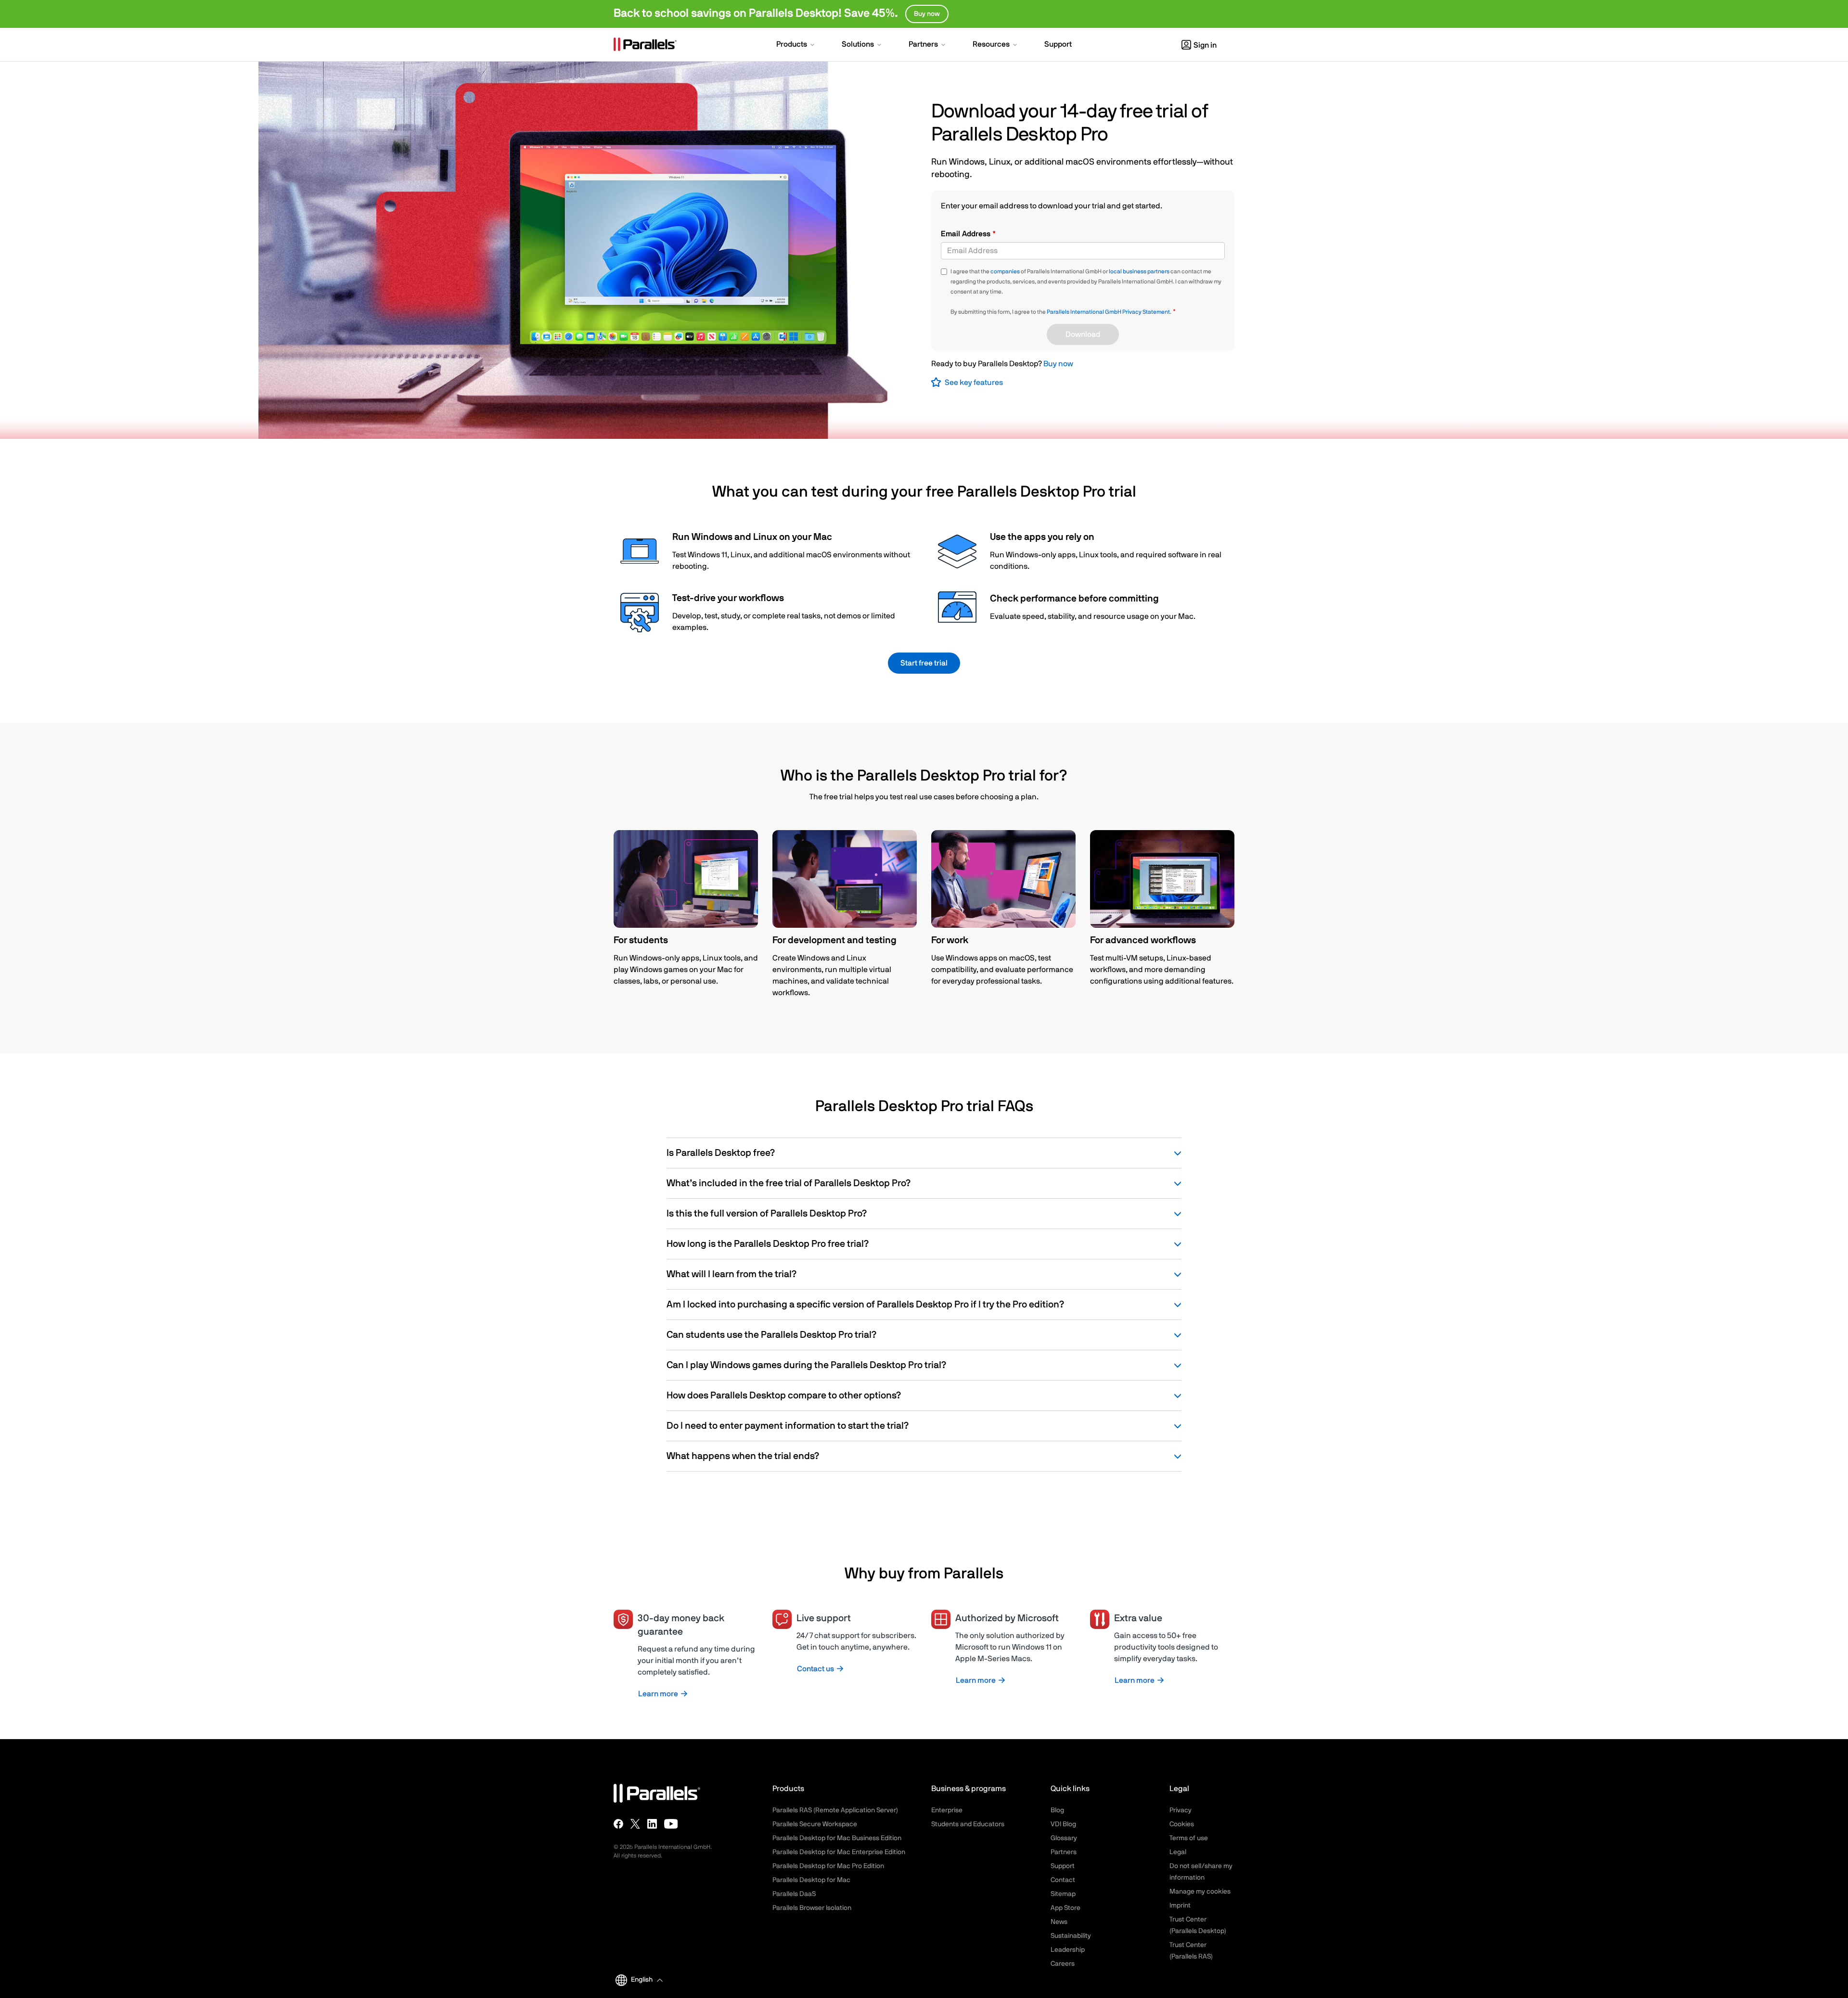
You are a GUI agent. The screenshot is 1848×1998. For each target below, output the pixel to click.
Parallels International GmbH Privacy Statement (1108, 312)
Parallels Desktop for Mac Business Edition (837, 1838)
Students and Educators (968, 1824)
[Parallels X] (635, 1824)
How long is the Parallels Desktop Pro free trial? (768, 1244)
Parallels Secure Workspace (815, 1824)
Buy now (1058, 364)
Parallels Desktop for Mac (811, 1880)
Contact (1063, 1880)
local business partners (1139, 271)
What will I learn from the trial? (731, 1274)
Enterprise (947, 1810)
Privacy (1181, 1810)
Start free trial (924, 663)
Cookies (1182, 1824)
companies (1005, 271)
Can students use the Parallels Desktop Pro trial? (771, 1335)
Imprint (1180, 1906)
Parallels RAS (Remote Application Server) (835, 1810)
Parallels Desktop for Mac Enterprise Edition (839, 1852)
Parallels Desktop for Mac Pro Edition (828, 1866)
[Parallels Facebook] (618, 1824)
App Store (1065, 1908)
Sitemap (1063, 1894)
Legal (1178, 1852)
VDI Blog (1063, 1824)
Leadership (1068, 1950)
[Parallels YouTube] (671, 1824)
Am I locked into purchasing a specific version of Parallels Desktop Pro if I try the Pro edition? (865, 1305)
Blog (1057, 1810)
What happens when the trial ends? (743, 1456)
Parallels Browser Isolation (812, 1908)
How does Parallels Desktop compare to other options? (784, 1396)
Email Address (967, 234)
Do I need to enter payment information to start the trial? (788, 1426)
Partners (1064, 1852)
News (1059, 1922)
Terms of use (1189, 1838)
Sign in (1205, 45)
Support (1063, 1866)
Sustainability (1071, 1936)
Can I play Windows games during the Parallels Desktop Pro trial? (806, 1365)
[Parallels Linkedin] (652, 1824)
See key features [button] (974, 383)
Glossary (1064, 1838)
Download (1083, 334)
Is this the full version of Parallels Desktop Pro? (767, 1214)
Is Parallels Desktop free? (721, 1153)
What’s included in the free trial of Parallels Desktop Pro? (789, 1183)
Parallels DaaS (794, 1894)
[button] (796, 45)
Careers (1063, 1964)
